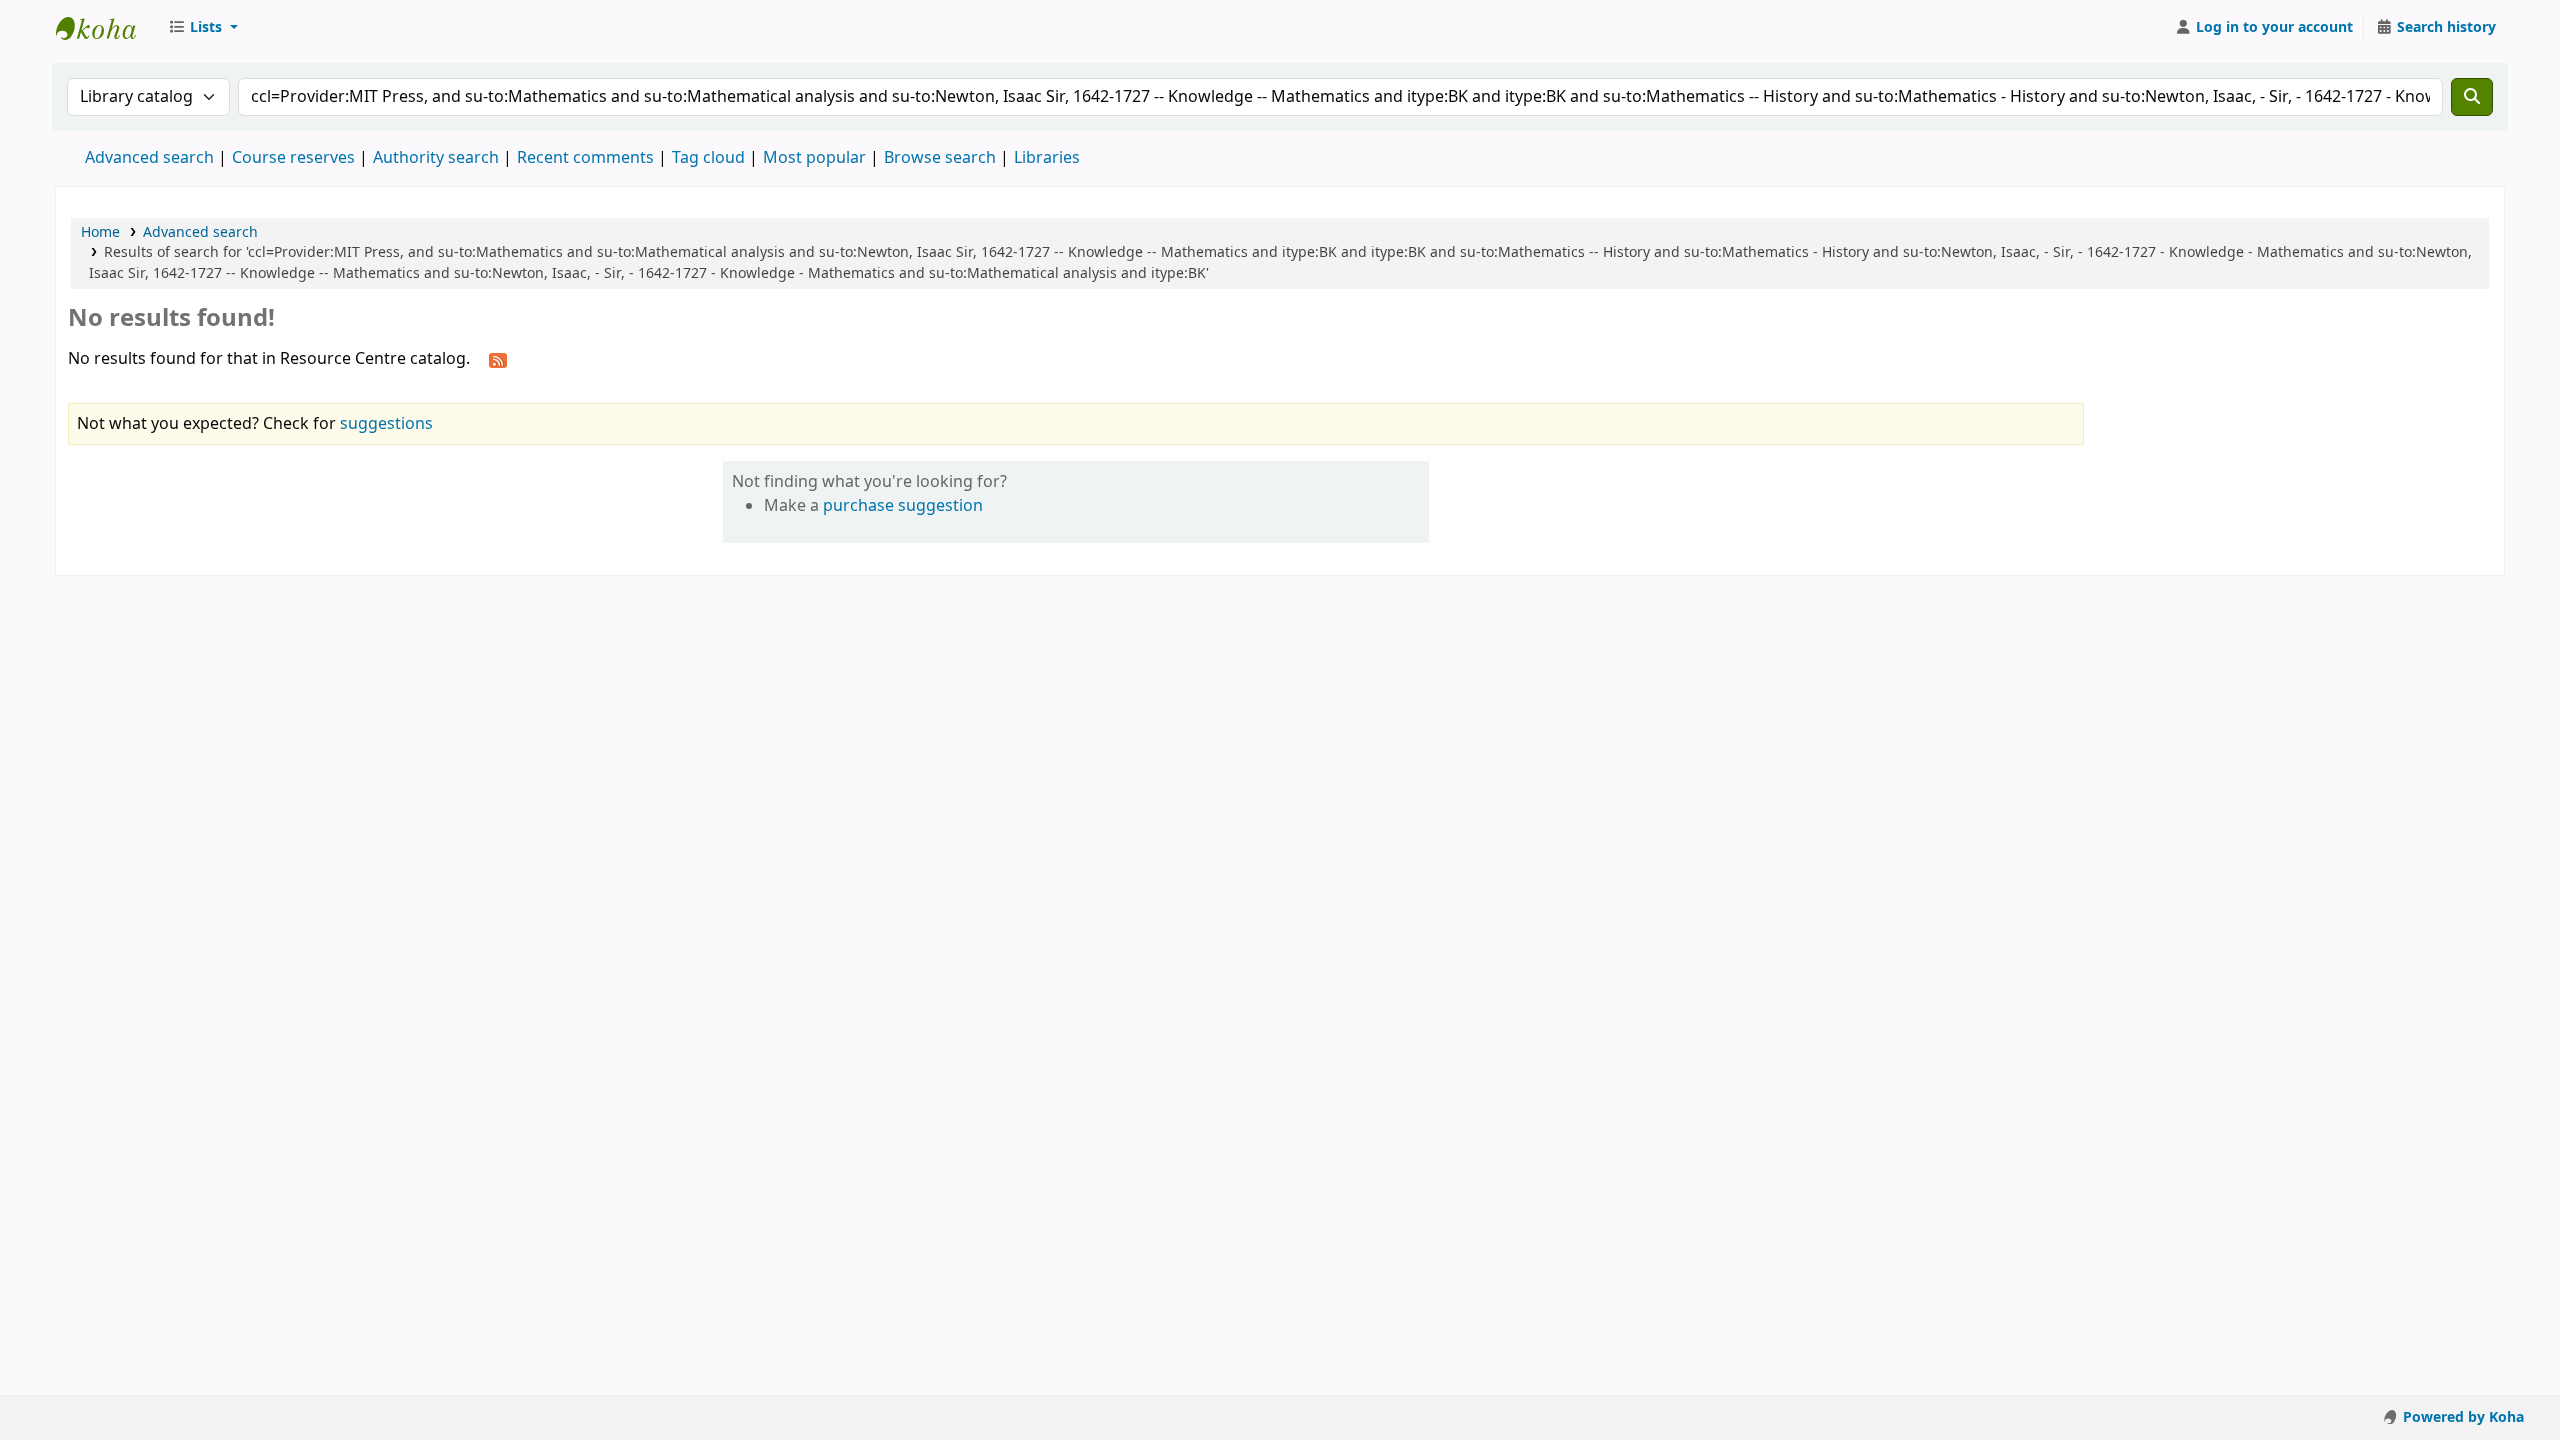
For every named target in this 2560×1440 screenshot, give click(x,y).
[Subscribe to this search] (498, 360)
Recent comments (585, 158)
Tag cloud (708, 158)
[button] (203, 28)
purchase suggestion (903, 506)
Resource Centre (106, 28)
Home (100, 232)
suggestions (386, 424)
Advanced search (149, 158)
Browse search (940, 158)
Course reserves (293, 158)
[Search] (2472, 97)
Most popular (814, 158)
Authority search (436, 158)
